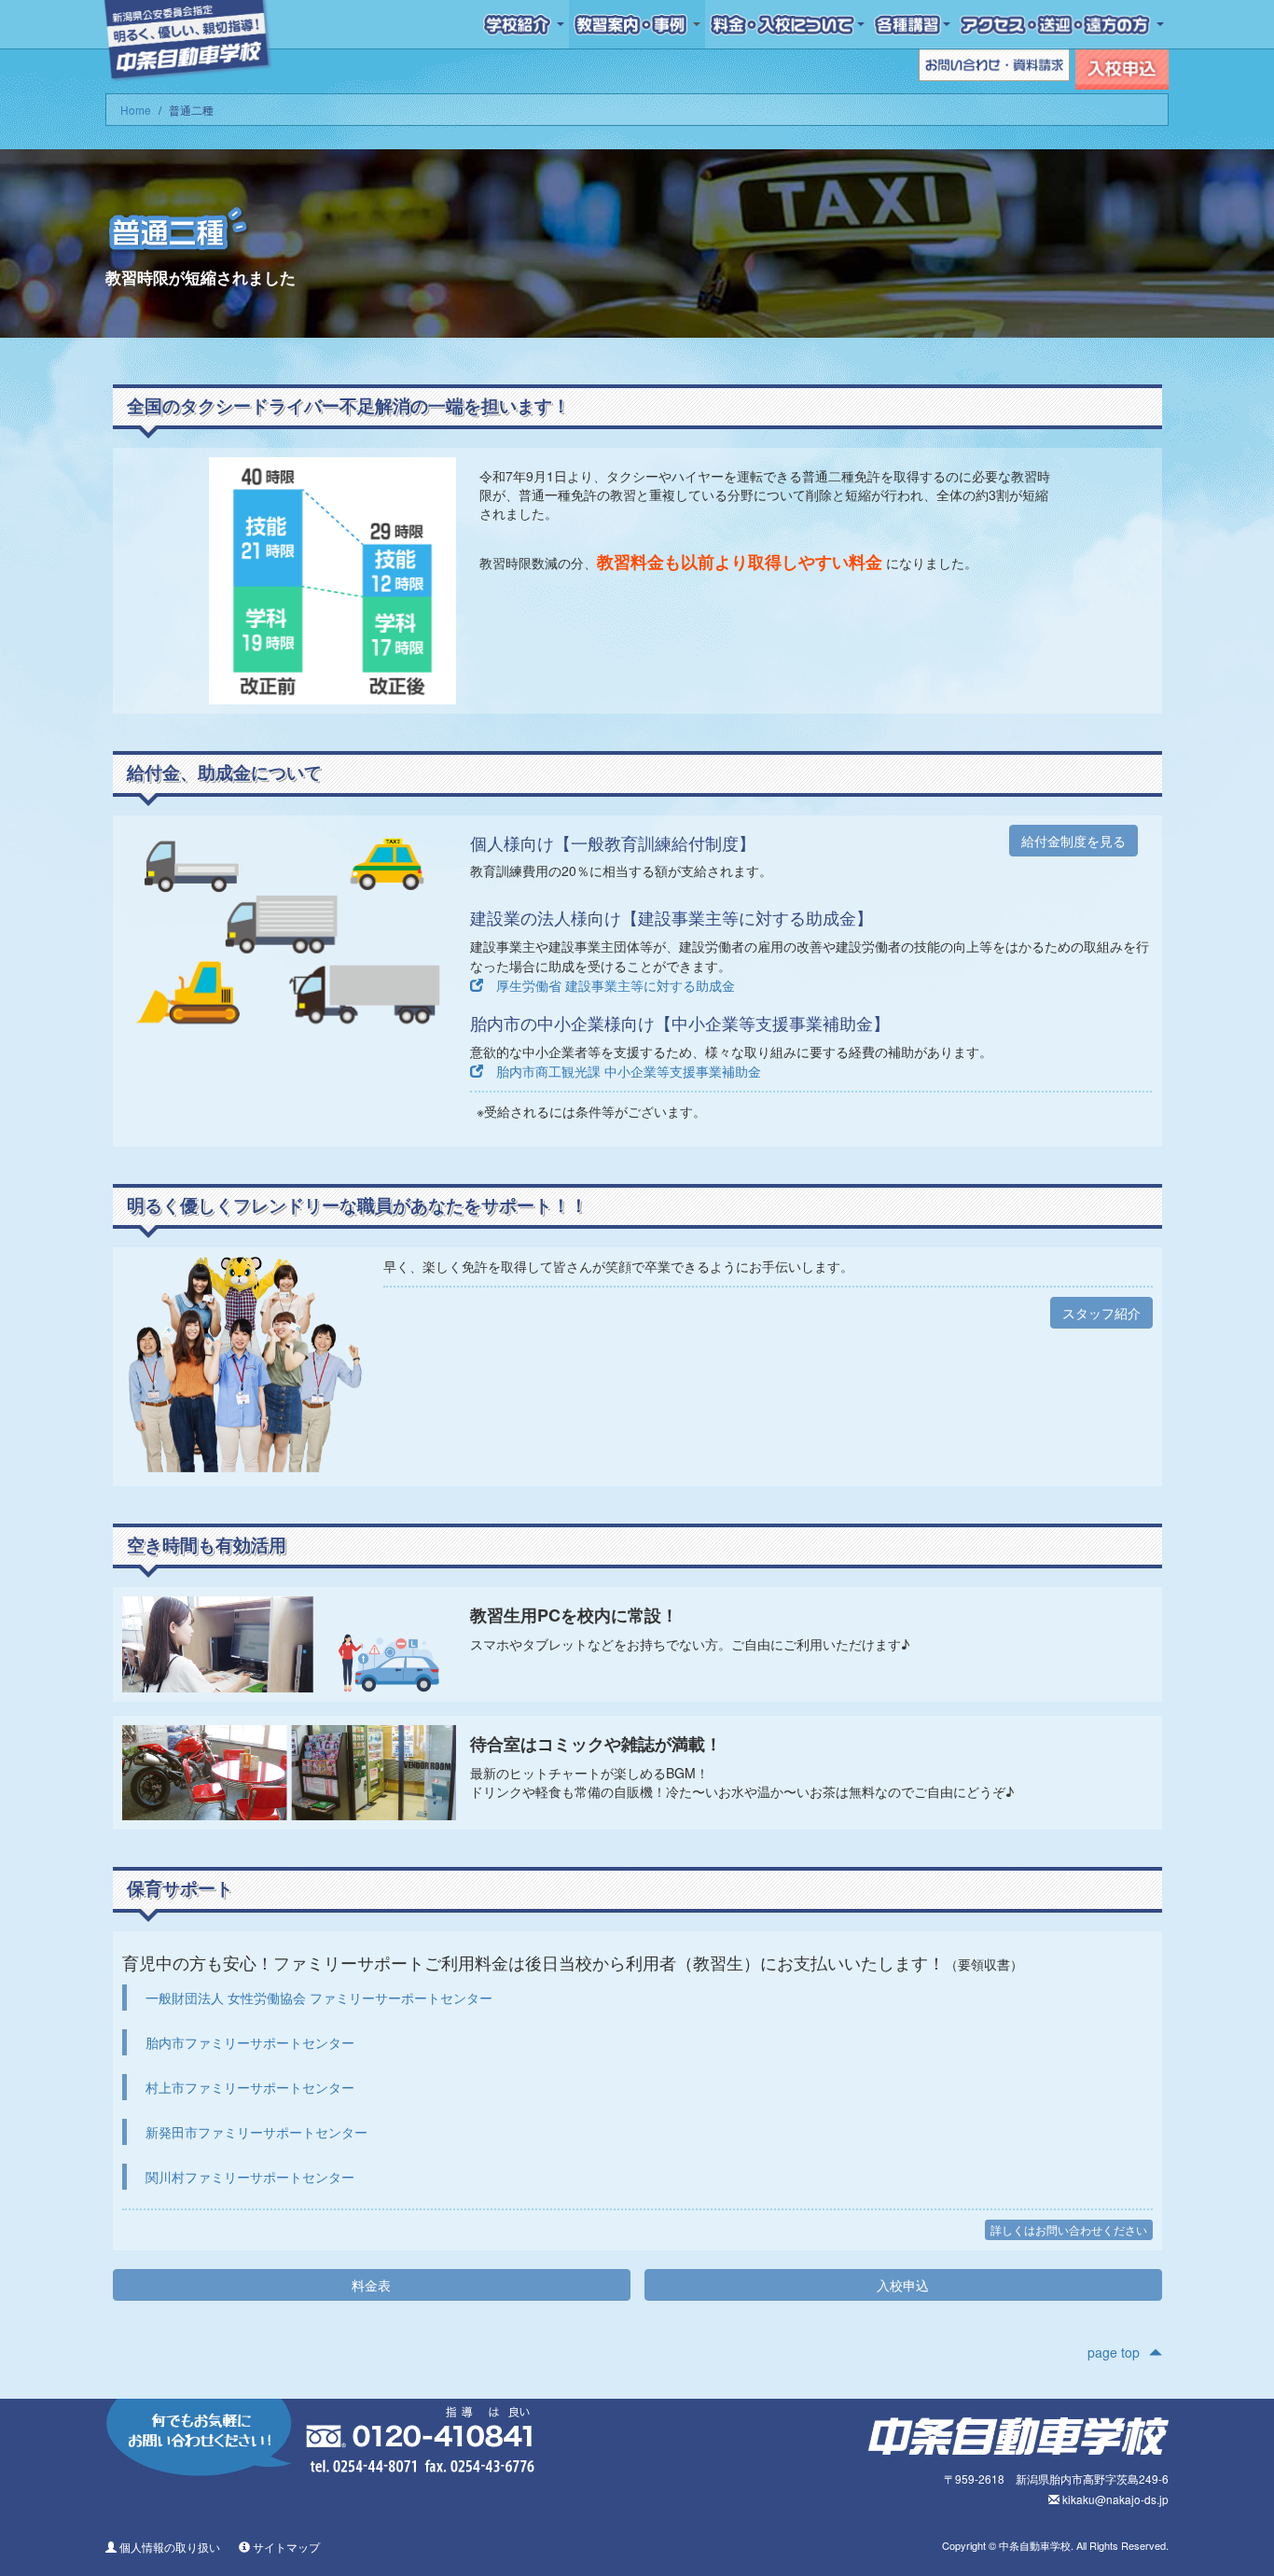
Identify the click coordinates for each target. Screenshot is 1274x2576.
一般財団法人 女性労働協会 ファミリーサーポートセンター (319, 1998)
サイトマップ (285, 2547)
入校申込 (903, 2285)
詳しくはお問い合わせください (1069, 2229)
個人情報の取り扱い (168, 2547)
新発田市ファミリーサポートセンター (256, 2132)
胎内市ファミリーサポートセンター (250, 2042)
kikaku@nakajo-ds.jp (1114, 2499)
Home (136, 110)
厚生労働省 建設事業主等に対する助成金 (609, 985)
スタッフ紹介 (1101, 1313)
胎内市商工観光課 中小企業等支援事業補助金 (622, 1071)
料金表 (371, 2285)
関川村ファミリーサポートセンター (250, 2177)
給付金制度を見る (1073, 841)
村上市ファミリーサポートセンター (250, 2087)
